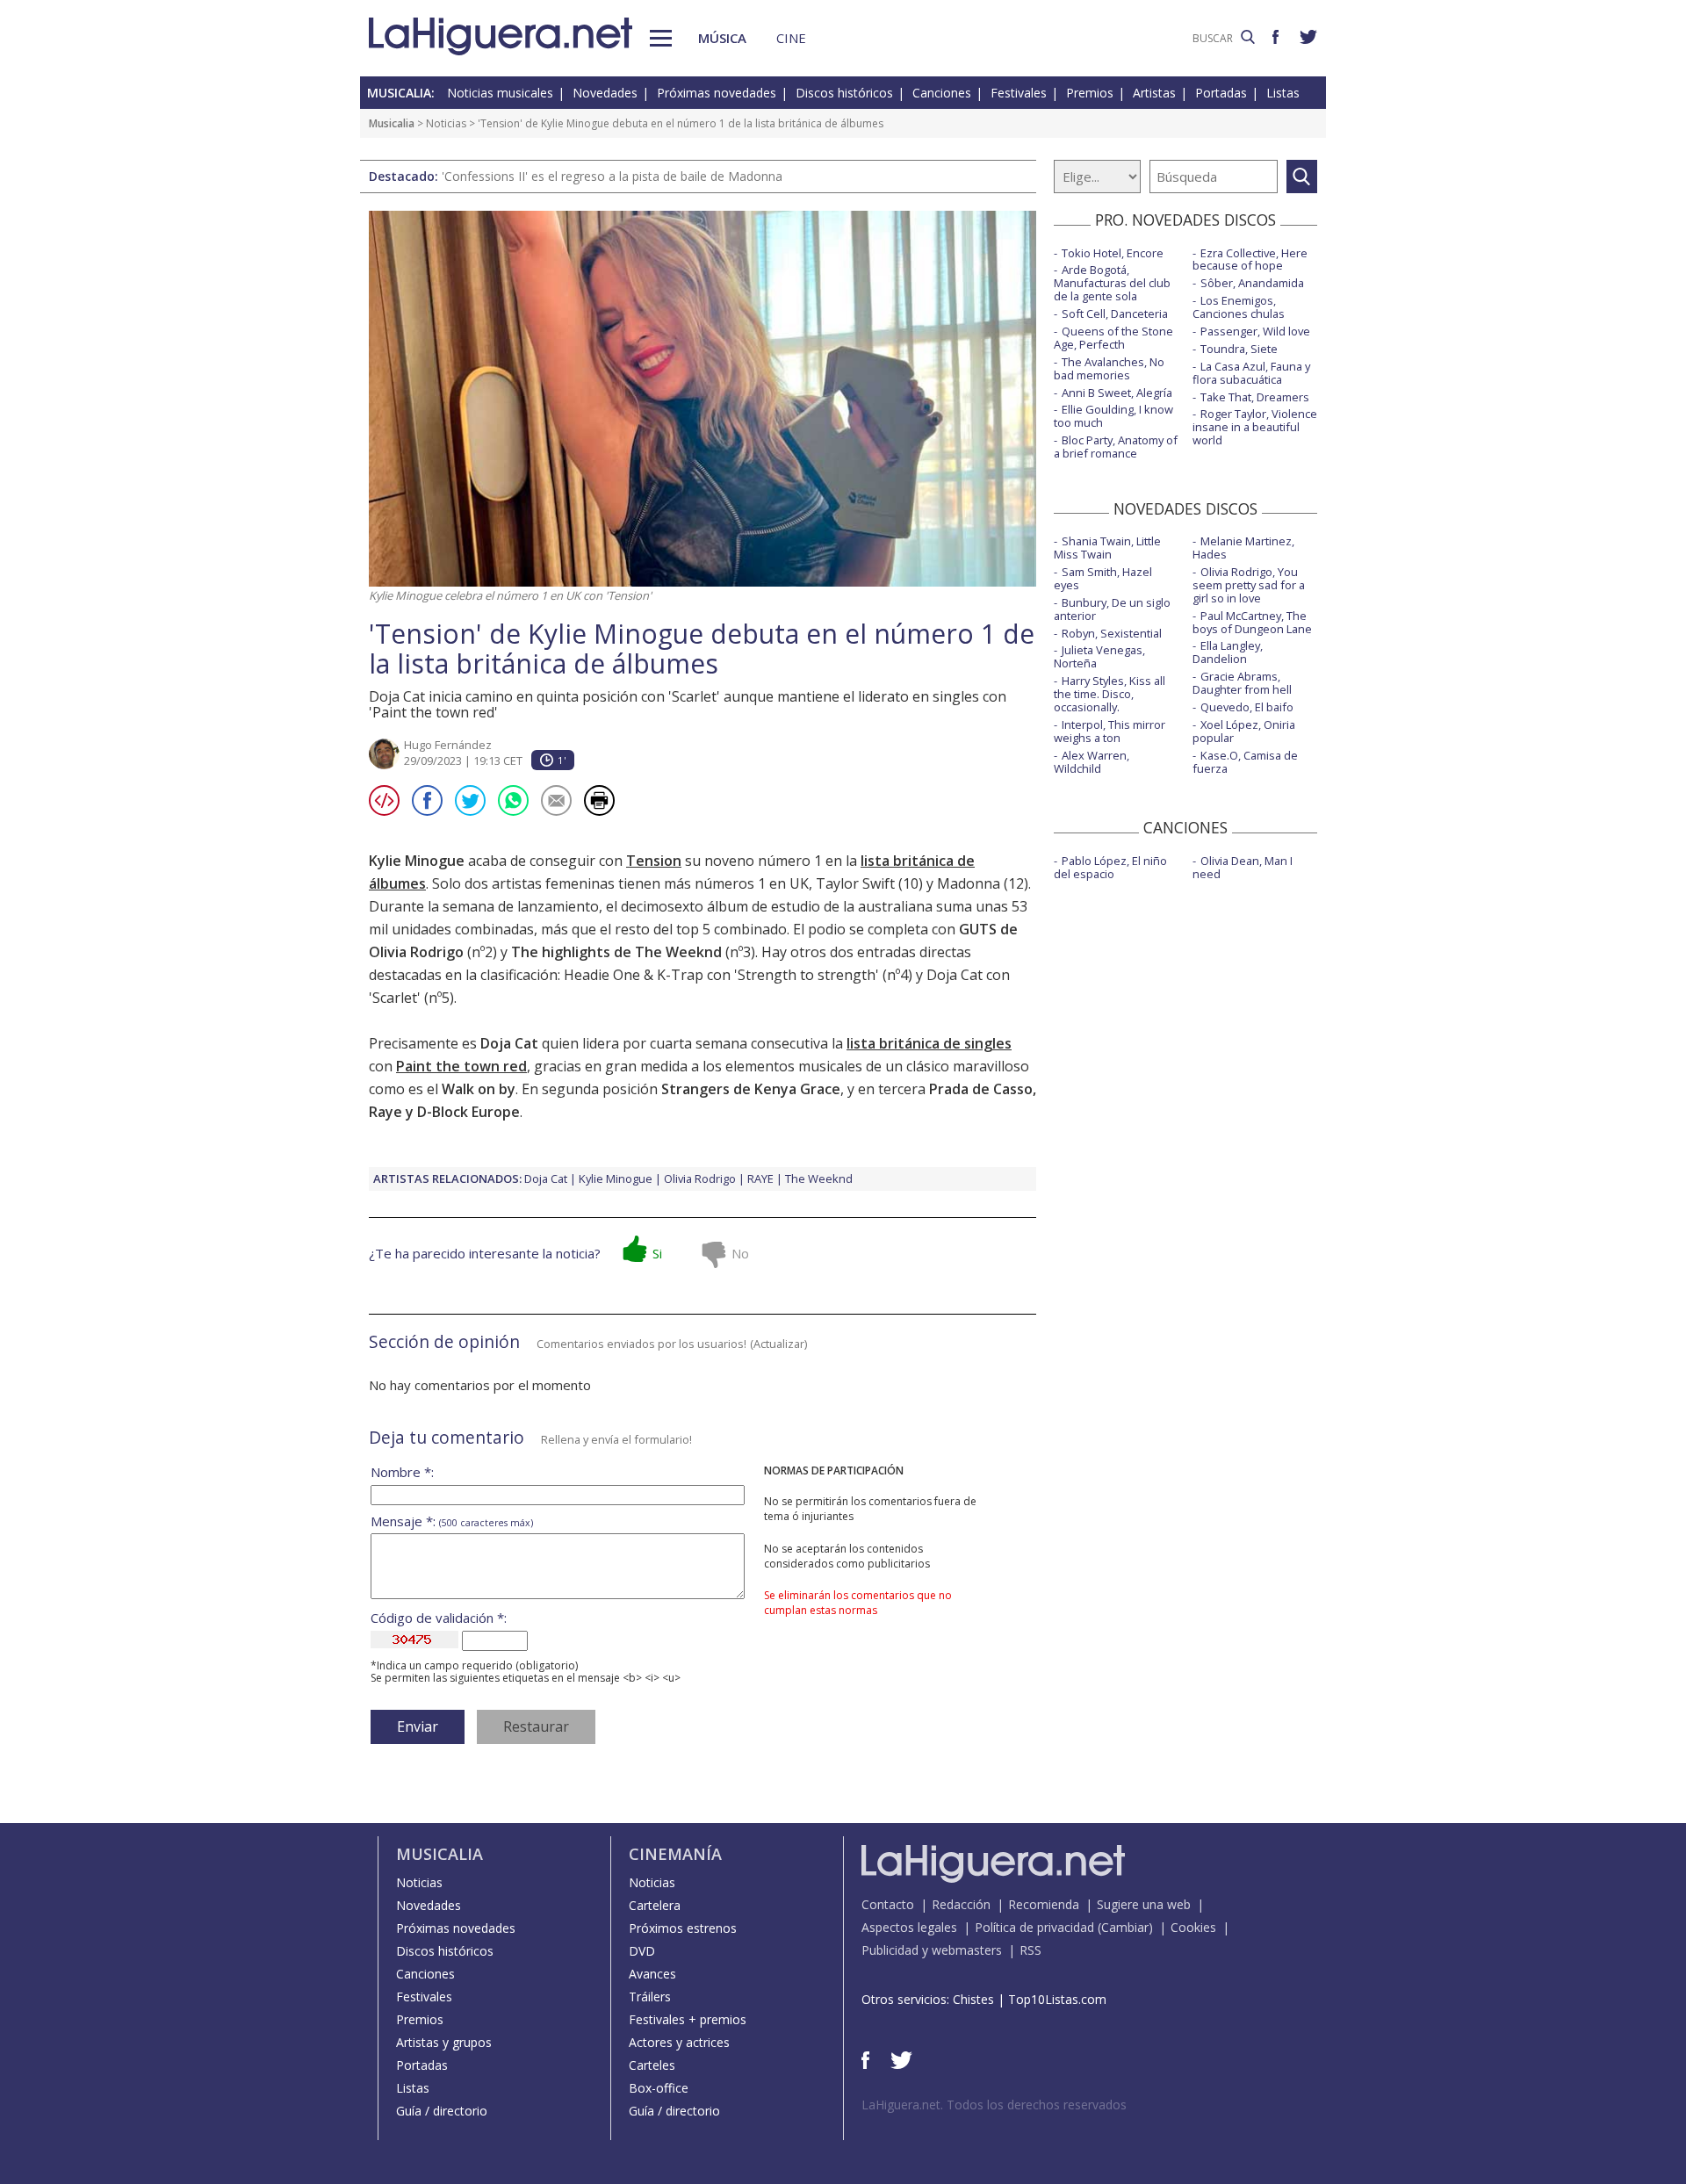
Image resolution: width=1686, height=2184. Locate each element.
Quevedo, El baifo (1247, 707)
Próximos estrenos (683, 1928)
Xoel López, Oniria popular (1244, 731)
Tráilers (650, 1997)
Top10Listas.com (1057, 1999)
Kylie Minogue (616, 1178)
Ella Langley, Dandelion (1228, 652)
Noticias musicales (500, 93)
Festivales (1019, 93)
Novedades (605, 93)
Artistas (1154, 93)
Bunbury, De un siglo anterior (1112, 609)
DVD (642, 1951)
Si (657, 1253)
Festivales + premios (688, 2019)
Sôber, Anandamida (1252, 283)
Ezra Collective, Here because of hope (1250, 259)
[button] (661, 38)
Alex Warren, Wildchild (1092, 762)
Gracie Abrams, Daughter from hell (1242, 683)
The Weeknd (819, 1178)
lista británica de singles (929, 1043)
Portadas (1221, 93)
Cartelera (655, 1905)
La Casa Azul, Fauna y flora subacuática (1251, 373)
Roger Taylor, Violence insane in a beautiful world (1255, 427)
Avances (652, 1974)
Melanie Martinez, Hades (1243, 548)
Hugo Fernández (448, 745)
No (740, 1253)
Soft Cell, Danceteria (1115, 314)
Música (722, 38)
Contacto (888, 1904)
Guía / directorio (442, 2111)
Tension (654, 861)
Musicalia (392, 123)
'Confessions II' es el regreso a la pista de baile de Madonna (612, 176)
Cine (791, 38)
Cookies (1193, 1927)
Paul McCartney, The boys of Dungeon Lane (1252, 622)
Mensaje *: (452, 1521)
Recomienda (1044, 1904)
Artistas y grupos (444, 2042)
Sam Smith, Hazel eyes (1103, 578)
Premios (1090, 93)
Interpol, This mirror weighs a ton (1110, 731)
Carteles (652, 2065)
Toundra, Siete (1239, 349)
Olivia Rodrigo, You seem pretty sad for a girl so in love (1249, 585)
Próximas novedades (717, 93)
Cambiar (1125, 1927)
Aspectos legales (909, 1927)
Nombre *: (402, 1472)
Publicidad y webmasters (932, 1950)
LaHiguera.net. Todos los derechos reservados (994, 2105)
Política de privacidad (1034, 1927)
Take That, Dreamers (1255, 397)
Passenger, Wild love (1255, 331)
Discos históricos (844, 93)
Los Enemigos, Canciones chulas (1239, 307)
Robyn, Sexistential (1112, 633)
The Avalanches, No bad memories (1109, 368)
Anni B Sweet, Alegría (1117, 393)
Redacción (961, 1904)
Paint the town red (461, 1066)
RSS (1030, 1950)
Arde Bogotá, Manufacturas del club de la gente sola (1112, 283)
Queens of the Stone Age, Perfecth (1113, 338)
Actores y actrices (679, 2042)
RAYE (760, 1178)
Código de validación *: (439, 1618)
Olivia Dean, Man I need (1243, 867)
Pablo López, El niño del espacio (1110, 867)
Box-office (659, 2088)
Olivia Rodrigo (700, 1178)
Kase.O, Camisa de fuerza (1245, 762)
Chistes (973, 1999)
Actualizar (779, 1344)
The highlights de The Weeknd (616, 952)
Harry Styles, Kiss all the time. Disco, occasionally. (1110, 694)
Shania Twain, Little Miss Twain (1107, 548)
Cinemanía (675, 1854)
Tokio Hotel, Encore (1113, 253)
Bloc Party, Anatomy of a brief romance (1116, 447)
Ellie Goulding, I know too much (1113, 416)
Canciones (942, 93)
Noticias (446, 123)
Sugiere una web (1144, 1904)
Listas (1283, 93)
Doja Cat (546, 1178)
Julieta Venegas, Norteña (1099, 656)
